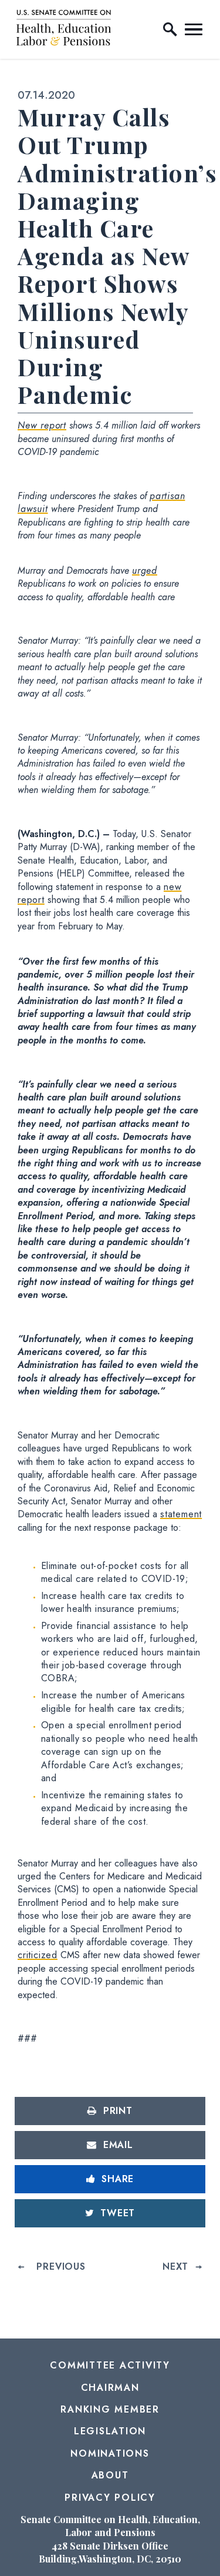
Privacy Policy (110, 2498)
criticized (38, 1955)
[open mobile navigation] (194, 29)
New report (42, 425)
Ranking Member (110, 2409)
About (110, 2475)
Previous (61, 2266)
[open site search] (170, 29)
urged (145, 571)
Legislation (110, 2431)
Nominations (110, 2453)
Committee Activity (110, 2365)
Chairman (110, 2388)
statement (181, 1514)
